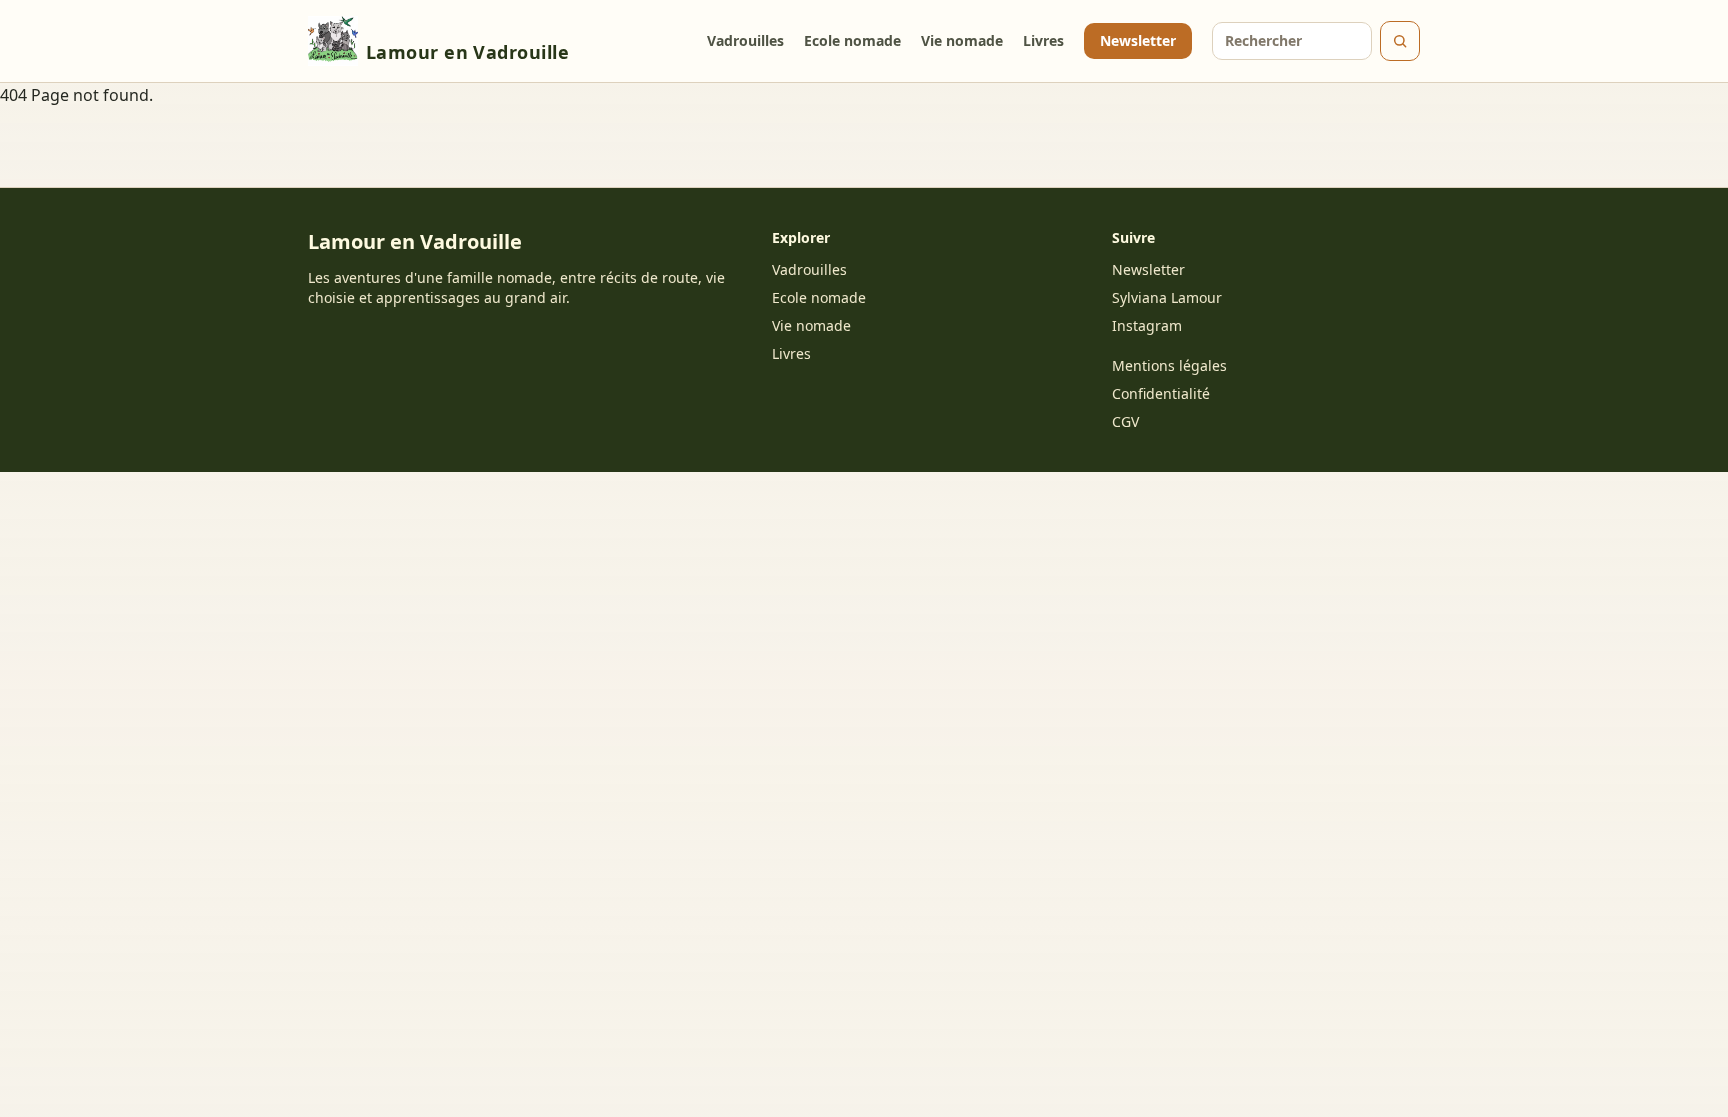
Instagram (1147, 325)
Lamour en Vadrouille (467, 52)
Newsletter (1138, 40)
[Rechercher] (1400, 41)
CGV (1125, 421)
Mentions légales (1169, 365)
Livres (1043, 40)
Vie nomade (962, 40)
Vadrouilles (745, 40)
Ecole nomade (852, 40)
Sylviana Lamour (1167, 297)
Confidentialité (1161, 393)
